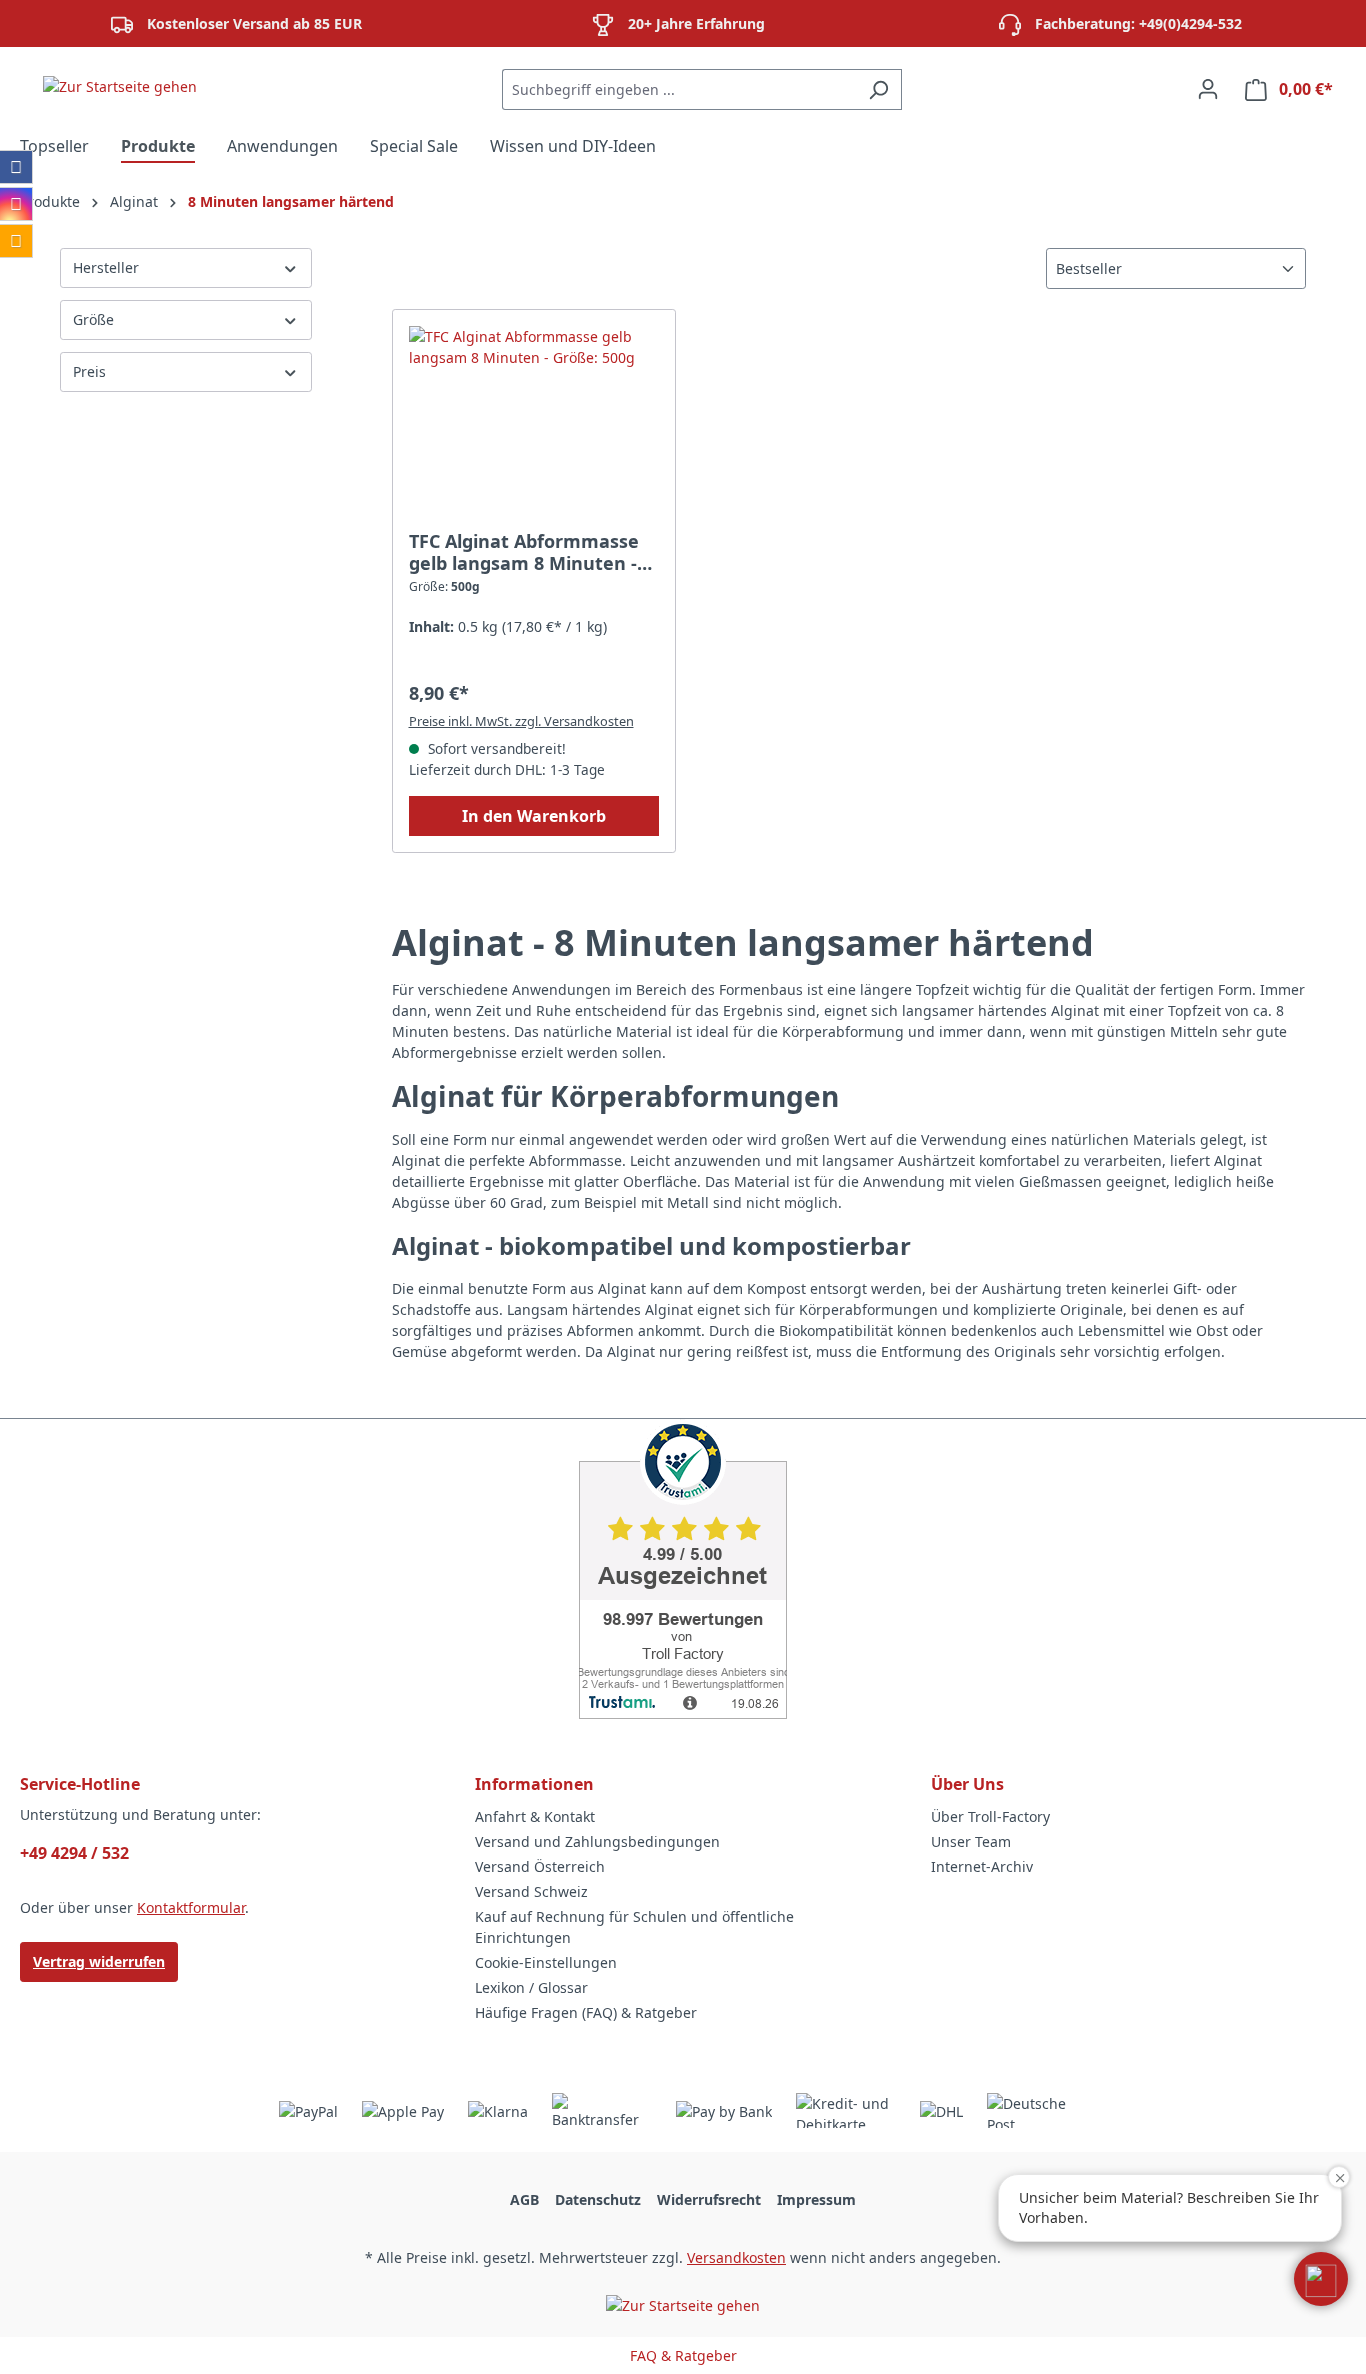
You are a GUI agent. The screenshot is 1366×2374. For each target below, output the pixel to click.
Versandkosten (736, 2257)
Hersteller (106, 267)
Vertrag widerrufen (99, 1961)
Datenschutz (598, 2199)
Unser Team (971, 1841)
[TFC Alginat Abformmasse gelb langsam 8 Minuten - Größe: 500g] (534, 426)
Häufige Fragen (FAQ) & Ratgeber (586, 2012)
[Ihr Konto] (1208, 89)
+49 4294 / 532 (74, 1853)
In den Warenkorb (534, 816)
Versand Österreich (540, 1866)
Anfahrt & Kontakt (535, 1816)
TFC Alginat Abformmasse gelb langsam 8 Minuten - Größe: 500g (524, 552)
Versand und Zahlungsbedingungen (597, 1841)
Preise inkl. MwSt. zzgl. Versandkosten (521, 721)
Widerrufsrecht (709, 2199)
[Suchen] (878, 89)
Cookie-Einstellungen (546, 1962)
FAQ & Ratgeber (683, 2355)
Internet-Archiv (982, 1866)
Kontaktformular (191, 1907)
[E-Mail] (16, 241)
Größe (93, 319)
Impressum (816, 2199)
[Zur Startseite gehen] (120, 85)
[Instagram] (16, 204)
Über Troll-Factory (990, 1816)
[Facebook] (16, 167)
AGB (524, 2199)
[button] (1321, 2279)
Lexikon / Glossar (531, 1987)
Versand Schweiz (531, 1891)
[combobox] (679, 89)
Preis (89, 371)
